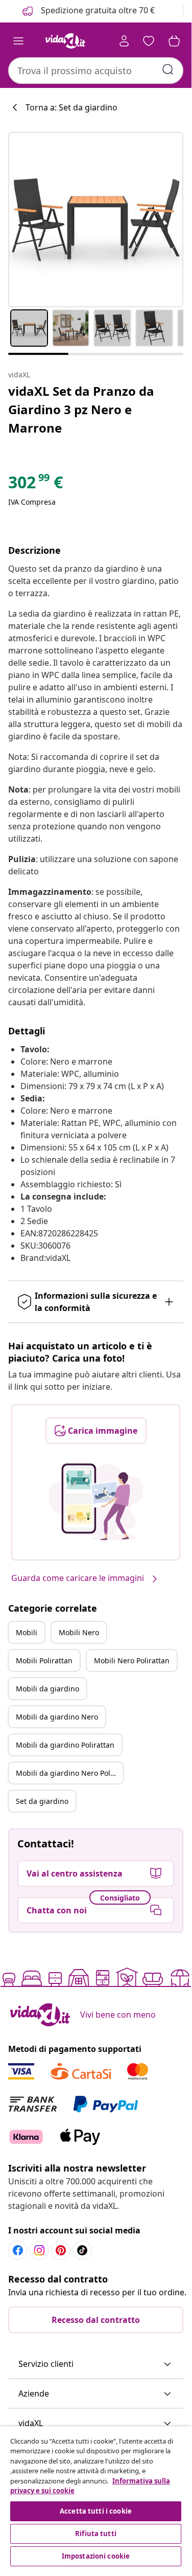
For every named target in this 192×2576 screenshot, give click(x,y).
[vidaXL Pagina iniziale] (65, 41)
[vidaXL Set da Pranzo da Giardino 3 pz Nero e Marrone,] (96, 220)
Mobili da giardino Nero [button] (57, 1717)
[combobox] (96, 71)
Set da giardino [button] (42, 1801)
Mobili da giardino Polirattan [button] (65, 1745)
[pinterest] (61, 2250)
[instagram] (39, 2250)
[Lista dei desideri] (149, 41)
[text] (35, 485)
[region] (96, 2498)
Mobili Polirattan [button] (44, 1660)
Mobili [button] (27, 1632)
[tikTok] (82, 2250)
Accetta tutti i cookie (96, 2511)
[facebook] (18, 2250)
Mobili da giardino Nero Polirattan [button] (69, 1773)
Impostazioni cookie (96, 2556)
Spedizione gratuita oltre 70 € (97, 10)
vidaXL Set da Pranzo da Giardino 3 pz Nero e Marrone (81, 409)
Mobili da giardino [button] (47, 1689)
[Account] (124, 41)
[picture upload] (96, 1502)
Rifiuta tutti (96, 2534)
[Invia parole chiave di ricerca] (168, 70)
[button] (96, 2364)
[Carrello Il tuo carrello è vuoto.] (174, 41)
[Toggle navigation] (18, 41)
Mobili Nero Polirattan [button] (132, 1660)
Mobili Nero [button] (79, 1632)
